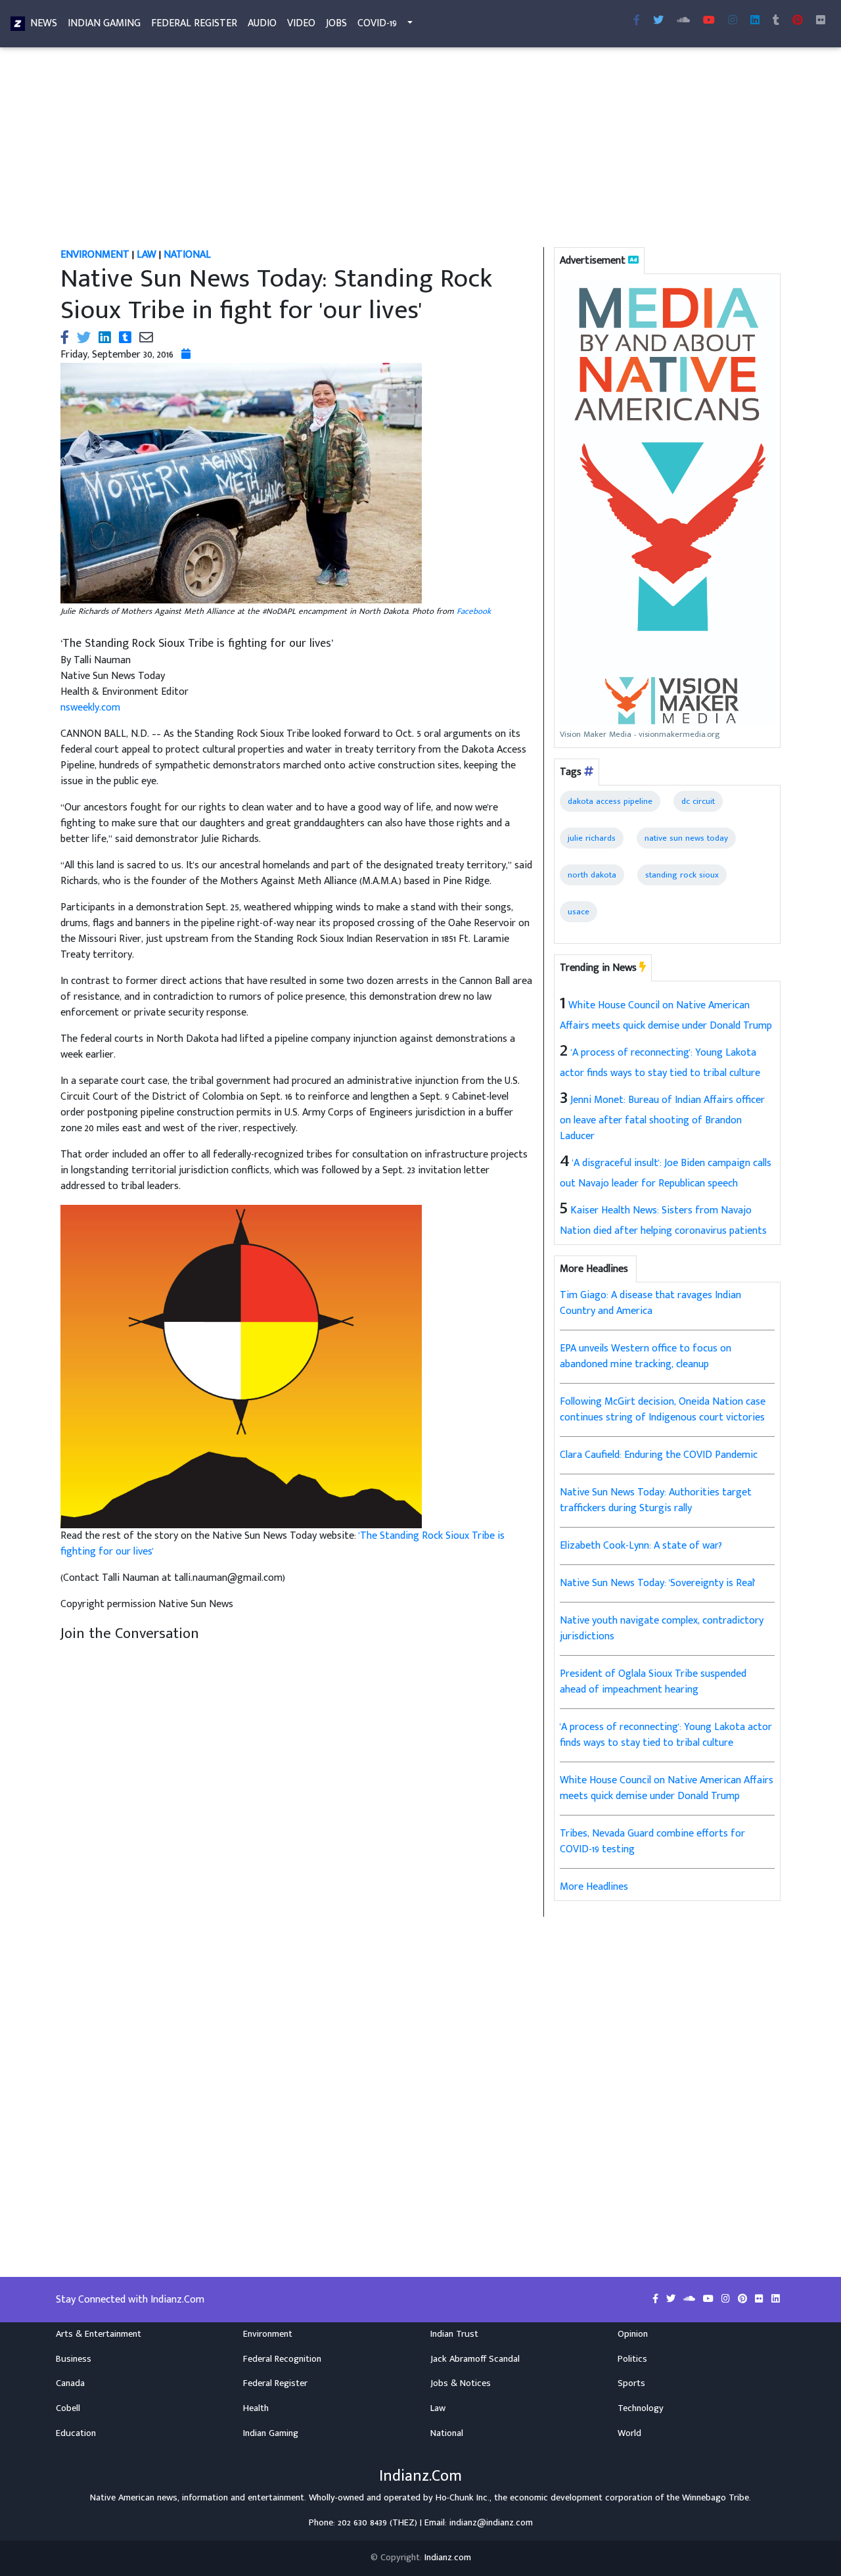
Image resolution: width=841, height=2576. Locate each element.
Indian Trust (454, 2334)
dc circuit (698, 801)
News (44, 23)
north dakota (592, 875)
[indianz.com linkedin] (755, 21)
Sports (631, 2383)
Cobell (68, 2408)
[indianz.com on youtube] (709, 21)
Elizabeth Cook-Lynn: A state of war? (641, 1546)
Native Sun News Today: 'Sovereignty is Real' (658, 1583)
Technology (641, 2408)
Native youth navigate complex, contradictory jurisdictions (662, 1628)
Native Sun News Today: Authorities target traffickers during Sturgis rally (656, 1500)
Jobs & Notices (461, 2383)
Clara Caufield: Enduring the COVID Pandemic (659, 1455)
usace (579, 912)
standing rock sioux (682, 875)
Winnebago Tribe (716, 2498)
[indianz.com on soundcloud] (691, 2299)
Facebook (474, 611)
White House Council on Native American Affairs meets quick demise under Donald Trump (667, 1788)
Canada (70, 2383)
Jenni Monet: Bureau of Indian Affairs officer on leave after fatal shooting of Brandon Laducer (662, 1118)
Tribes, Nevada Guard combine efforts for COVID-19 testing (652, 1841)
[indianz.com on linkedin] (776, 2299)
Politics (632, 2359)
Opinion (633, 2334)
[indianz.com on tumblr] (776, 21)
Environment (268, 2334)
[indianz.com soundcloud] (683, 21)
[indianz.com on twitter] (672, 2299)
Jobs (336, 23)
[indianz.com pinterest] (798, 21)
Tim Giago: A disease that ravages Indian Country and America (650, 1303)
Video (301, 23)
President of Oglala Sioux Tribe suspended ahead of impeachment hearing (653, 1682)
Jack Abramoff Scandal (475, 2359)
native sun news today (686, 838)
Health (256, 2408)
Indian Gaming (104, 23)
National (447, 2433)
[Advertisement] (420, 150)
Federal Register (194, 23)
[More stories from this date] (186, 355)
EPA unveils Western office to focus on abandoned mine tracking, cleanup (646, 1356)
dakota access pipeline (610, 801)
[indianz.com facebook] (637, 21)
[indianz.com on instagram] (727, 2299)
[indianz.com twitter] (658, 21)
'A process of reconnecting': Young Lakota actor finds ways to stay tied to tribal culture (666, 1735)
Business (74, 2359)
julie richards (592, 838)
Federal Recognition (282, 2359)
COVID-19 (377, 23)
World (629, 2433)
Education (76, 2433)
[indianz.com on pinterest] (744, 2299)
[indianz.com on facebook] (657, 2299)
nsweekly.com (90, 708)
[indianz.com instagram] (733, 21)
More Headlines (594, 1887)
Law (438, 2408)
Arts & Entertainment (99, 2334)
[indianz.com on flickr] (821, 21)
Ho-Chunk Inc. (463, 2498)
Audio (262, 23)
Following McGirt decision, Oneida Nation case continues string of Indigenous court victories (663, 1410)
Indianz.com (448, 2558)
